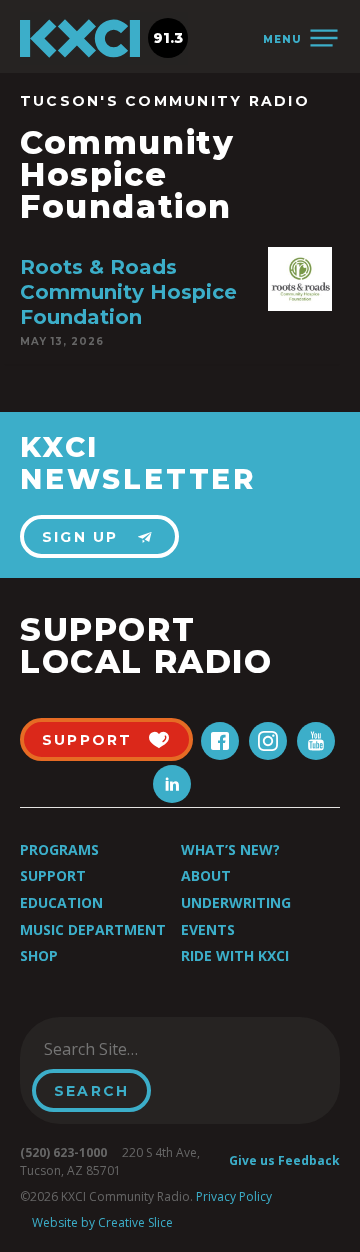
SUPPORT (87, 740)
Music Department (93, 929)
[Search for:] (133, 1049)
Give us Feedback (284, 1160)
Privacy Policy (234, 1196)
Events (208, 929)
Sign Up (80, 537)
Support (53, 875)
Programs (59, 849)
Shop (39, 955)
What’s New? (230, 849)
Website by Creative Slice (102, 1222)
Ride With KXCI (235, 955)
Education (61, 902)
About (206, 875)
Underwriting (236, 902)
